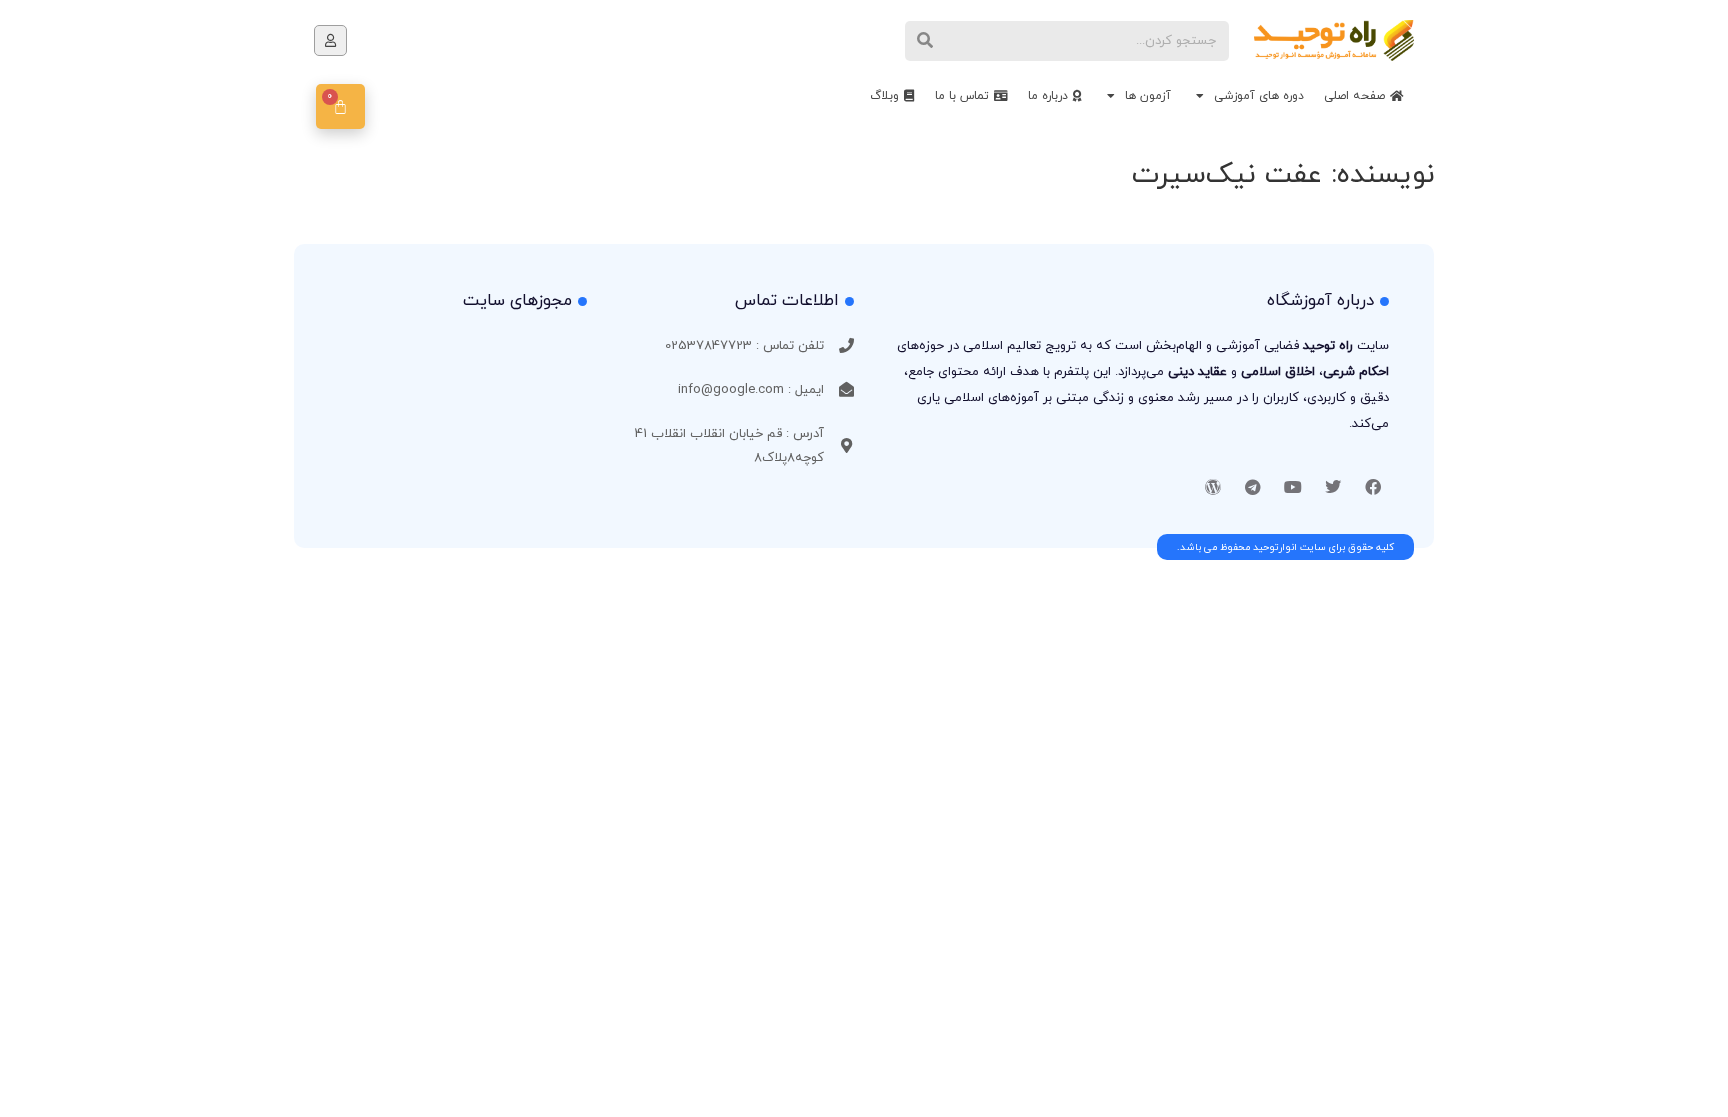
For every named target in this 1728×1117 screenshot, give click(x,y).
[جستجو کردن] (925, 41)
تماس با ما (962, 96)
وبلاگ (884, 96)
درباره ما (1048, 96)
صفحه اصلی (1354, 96)
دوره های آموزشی (1259, 96)
